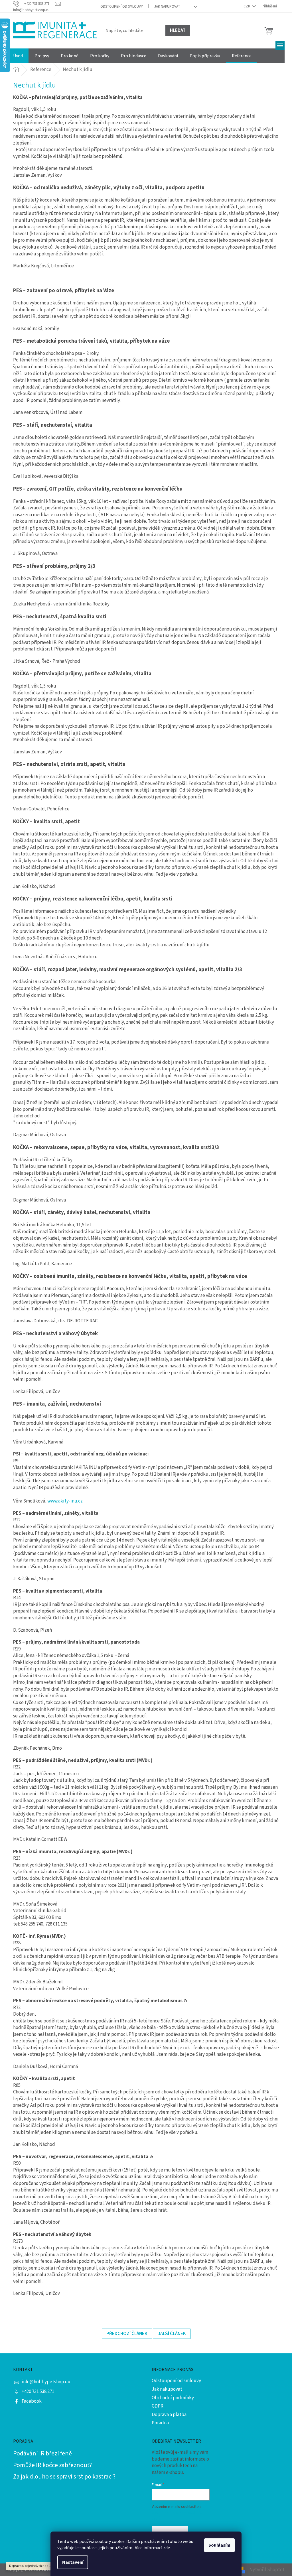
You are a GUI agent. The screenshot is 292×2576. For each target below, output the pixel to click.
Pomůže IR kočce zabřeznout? (52, 2465)
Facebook (32, 2401)
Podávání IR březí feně (42, 2453)
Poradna (160, 2423)
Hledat (178, 31)
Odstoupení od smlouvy (122, 7)
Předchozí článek (127, 2334)
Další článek (172, 2334)
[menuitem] (18, 56)
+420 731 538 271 (38, 2392)
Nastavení (73, 2562)
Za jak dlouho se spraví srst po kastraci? (64, 2477)
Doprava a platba (169, 2415)
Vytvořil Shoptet (267, 2570)
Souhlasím (219, 2545)
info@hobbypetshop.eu (46, 2382)
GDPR (158, 2406)
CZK (247, 6)
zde (167, 2548)
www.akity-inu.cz (65, 1501)
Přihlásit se (170, 2531)
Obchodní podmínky (173, 2398)
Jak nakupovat (167, 7)
